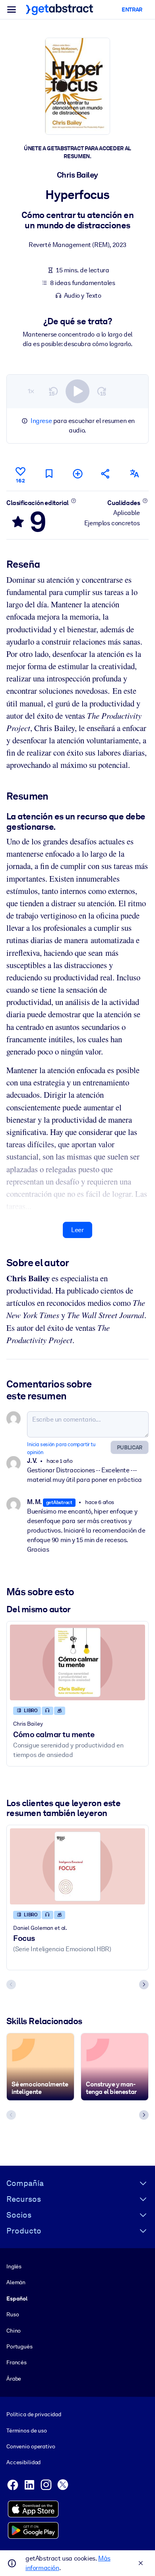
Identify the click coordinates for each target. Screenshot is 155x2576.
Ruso (13, 2314)
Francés (16, 2362)
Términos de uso (27, 2431)
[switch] (77, 391)
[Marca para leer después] (49, 474)
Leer (77, 1230)
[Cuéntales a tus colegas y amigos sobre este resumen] (106, 474)
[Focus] (77, 1866)
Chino (14, 2331)
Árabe (14, 2379)
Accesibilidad (23, 2462)
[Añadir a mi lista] (77, 474)
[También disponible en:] (134, 474)
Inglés (14, 2266)
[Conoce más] (73, 501)
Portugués (19, 2346)
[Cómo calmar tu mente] (77, 1662)
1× (31, 391)
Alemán (16, 2282)
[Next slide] (144, 1985)
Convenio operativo (31, 2446)
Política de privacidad (34, 2414)
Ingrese (41, 421)
